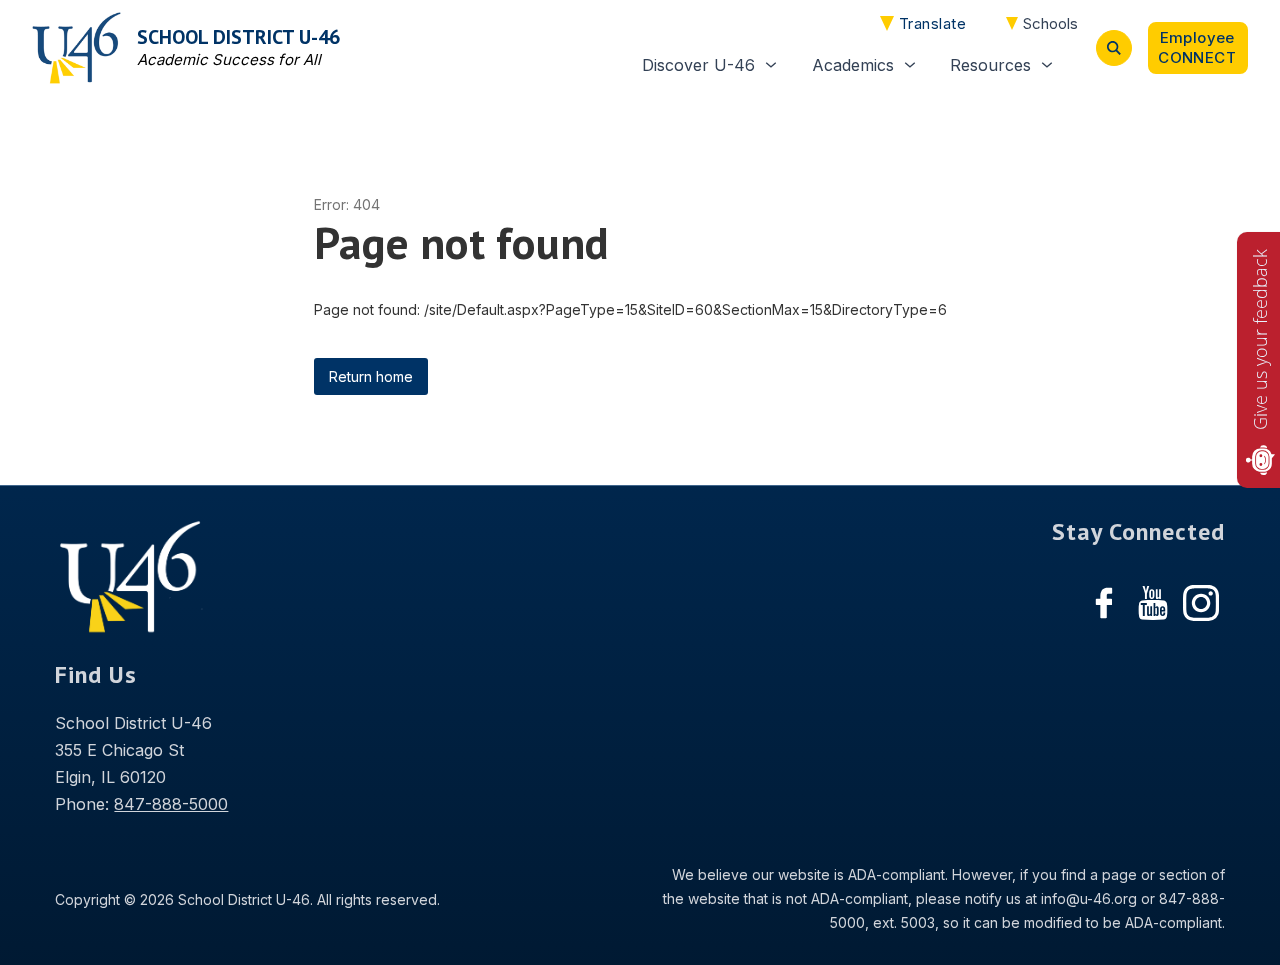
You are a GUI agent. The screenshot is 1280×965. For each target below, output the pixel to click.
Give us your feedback (1260, 339)
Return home (371, 376)
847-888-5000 (171, 804)
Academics (853, 65)
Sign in (1198, 48)
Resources (990, 65)
